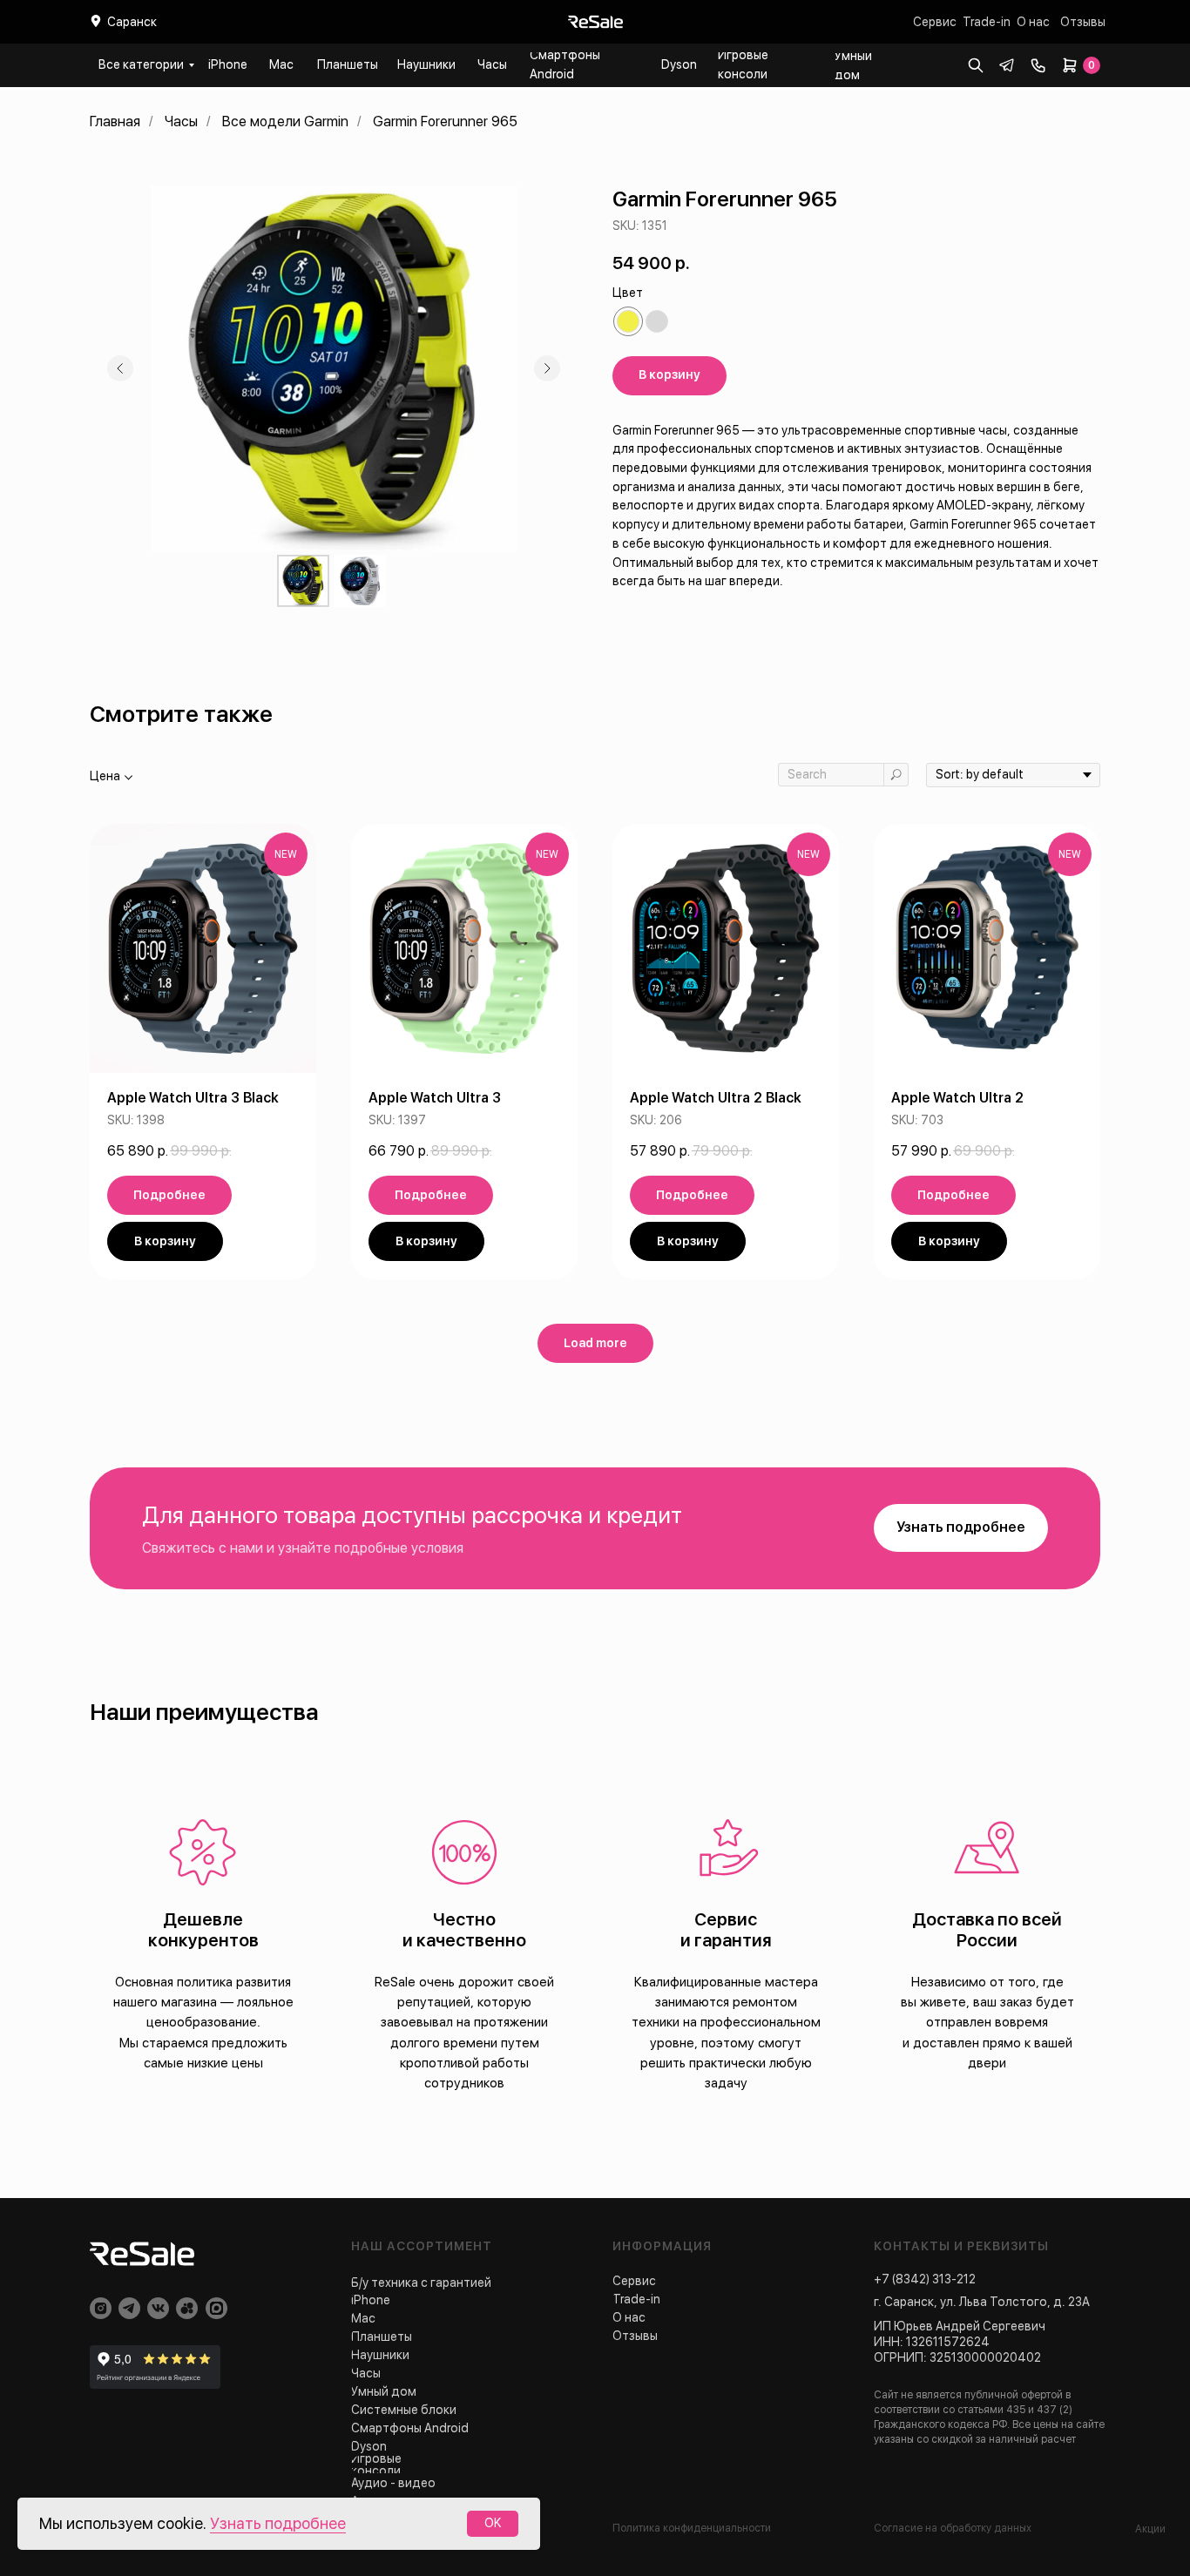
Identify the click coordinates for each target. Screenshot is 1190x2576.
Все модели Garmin (285, 121)
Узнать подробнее (278, 2523)
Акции (1150, 2529)
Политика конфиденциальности (692, 2528)
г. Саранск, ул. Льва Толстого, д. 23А (982, 2302)
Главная (115, 121)
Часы (181, 121)
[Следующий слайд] (547, 368)
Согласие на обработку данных (953, 2528)
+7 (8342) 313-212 (925, 2279)
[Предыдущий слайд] (120, 368)
